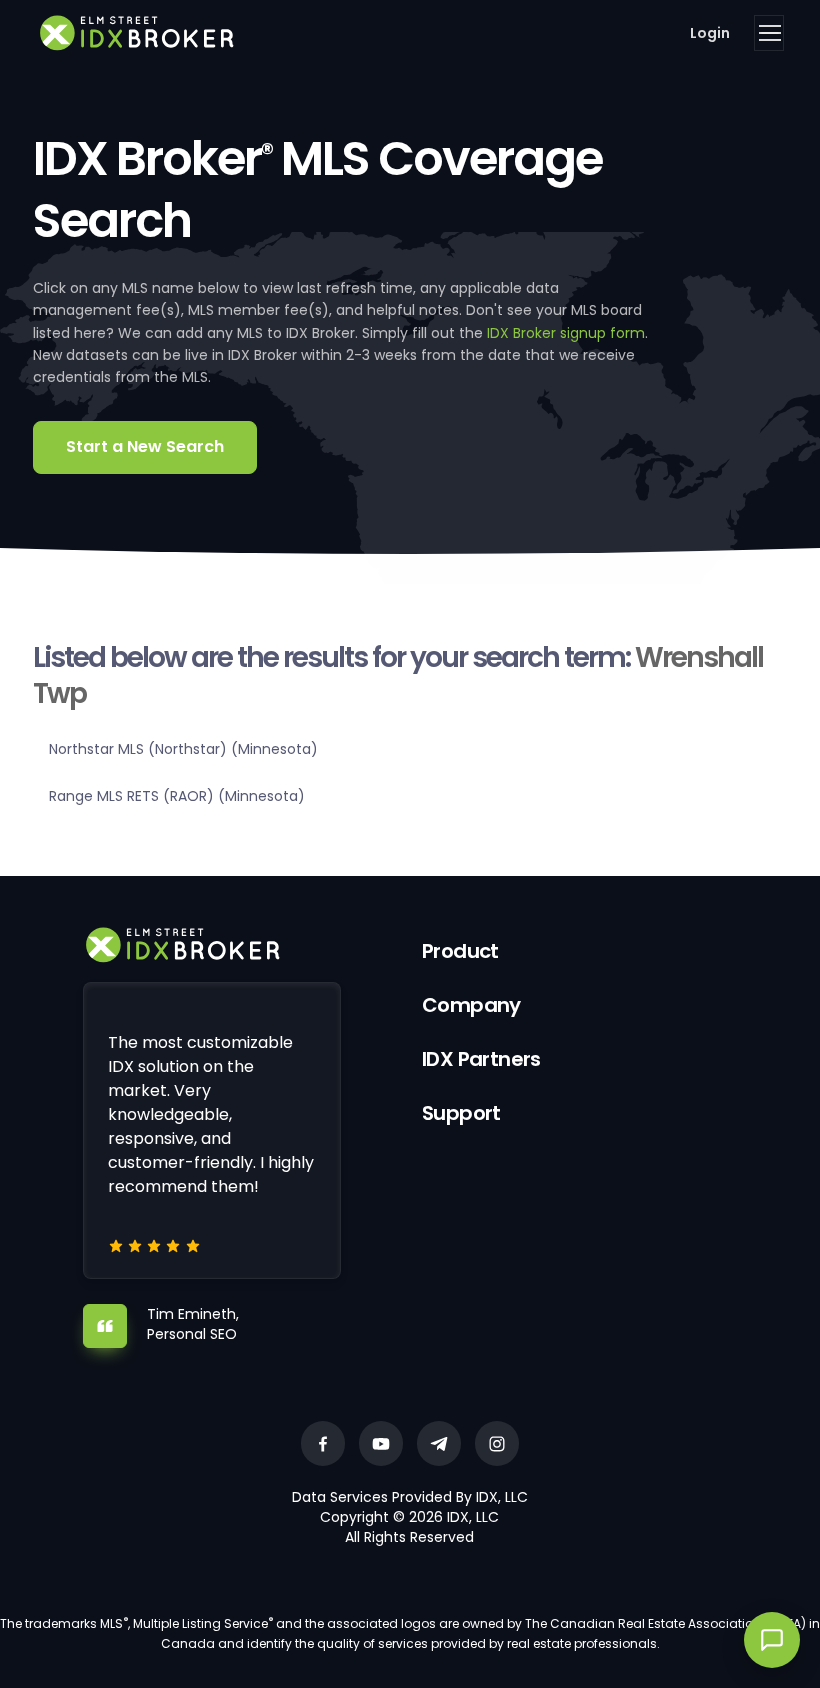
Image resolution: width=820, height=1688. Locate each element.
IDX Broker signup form (566, 333)
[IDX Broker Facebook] (323, 1443)
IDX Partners (481, 1059)
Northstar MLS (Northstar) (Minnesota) (183, 749)
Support (461, 1113)
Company (471, 1005)
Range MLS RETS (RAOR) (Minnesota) (177, 796)
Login (710, 33)
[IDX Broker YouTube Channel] (381, 1443)
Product (460, 951)
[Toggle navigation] (769, 33)
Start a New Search (145, 446)
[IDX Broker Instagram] (497, 1443)
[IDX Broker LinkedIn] (439, 1443)
